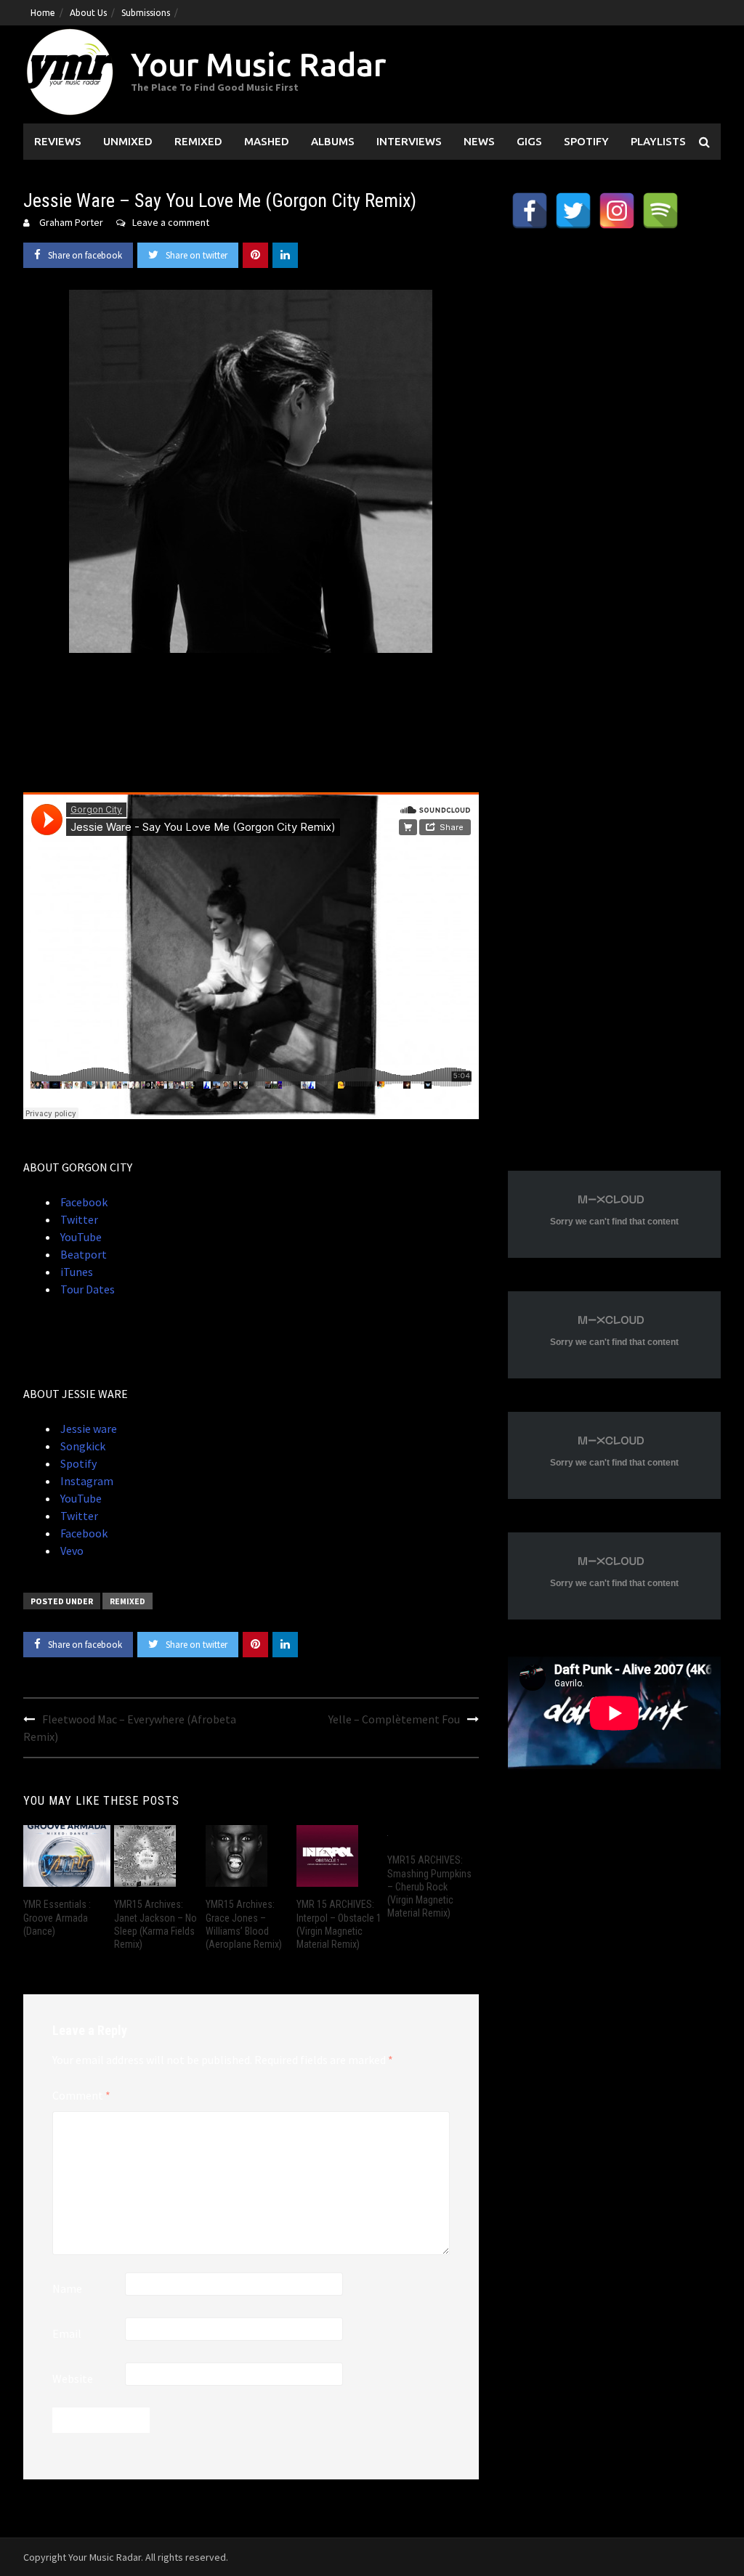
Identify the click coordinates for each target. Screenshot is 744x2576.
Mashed (267, 141)
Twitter (78, 1219)
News (479, 141)
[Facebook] (530, 211)
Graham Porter (71, 222)
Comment (81, 2095)
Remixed (198, 141)
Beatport (82, 1254)
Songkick (82, 1446)
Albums (333, 141)
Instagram (86, 1481)
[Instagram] (617, 211)
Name (67, 2288)
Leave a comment (171, 222)
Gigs (529, 141)
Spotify (586, 141)
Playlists (658, 141)
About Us (88, 13)
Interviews (409, 141)
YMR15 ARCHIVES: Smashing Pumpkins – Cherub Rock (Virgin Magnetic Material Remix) (429, 1886)
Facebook (83, 1202)
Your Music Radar (258, 64)
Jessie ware (88, 1429)
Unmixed (128, 141)
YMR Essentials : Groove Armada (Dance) (57, 1917)
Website (73, 2378)
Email (67, 2333)
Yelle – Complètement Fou (394, 1719)
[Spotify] (660, 211)
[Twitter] (573, 211)
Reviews (58, 141)
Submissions (146, 13)
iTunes (76, 1272)
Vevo (71, 1551)
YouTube (80, 1237)
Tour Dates (86, 1289)
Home (43, 13)
